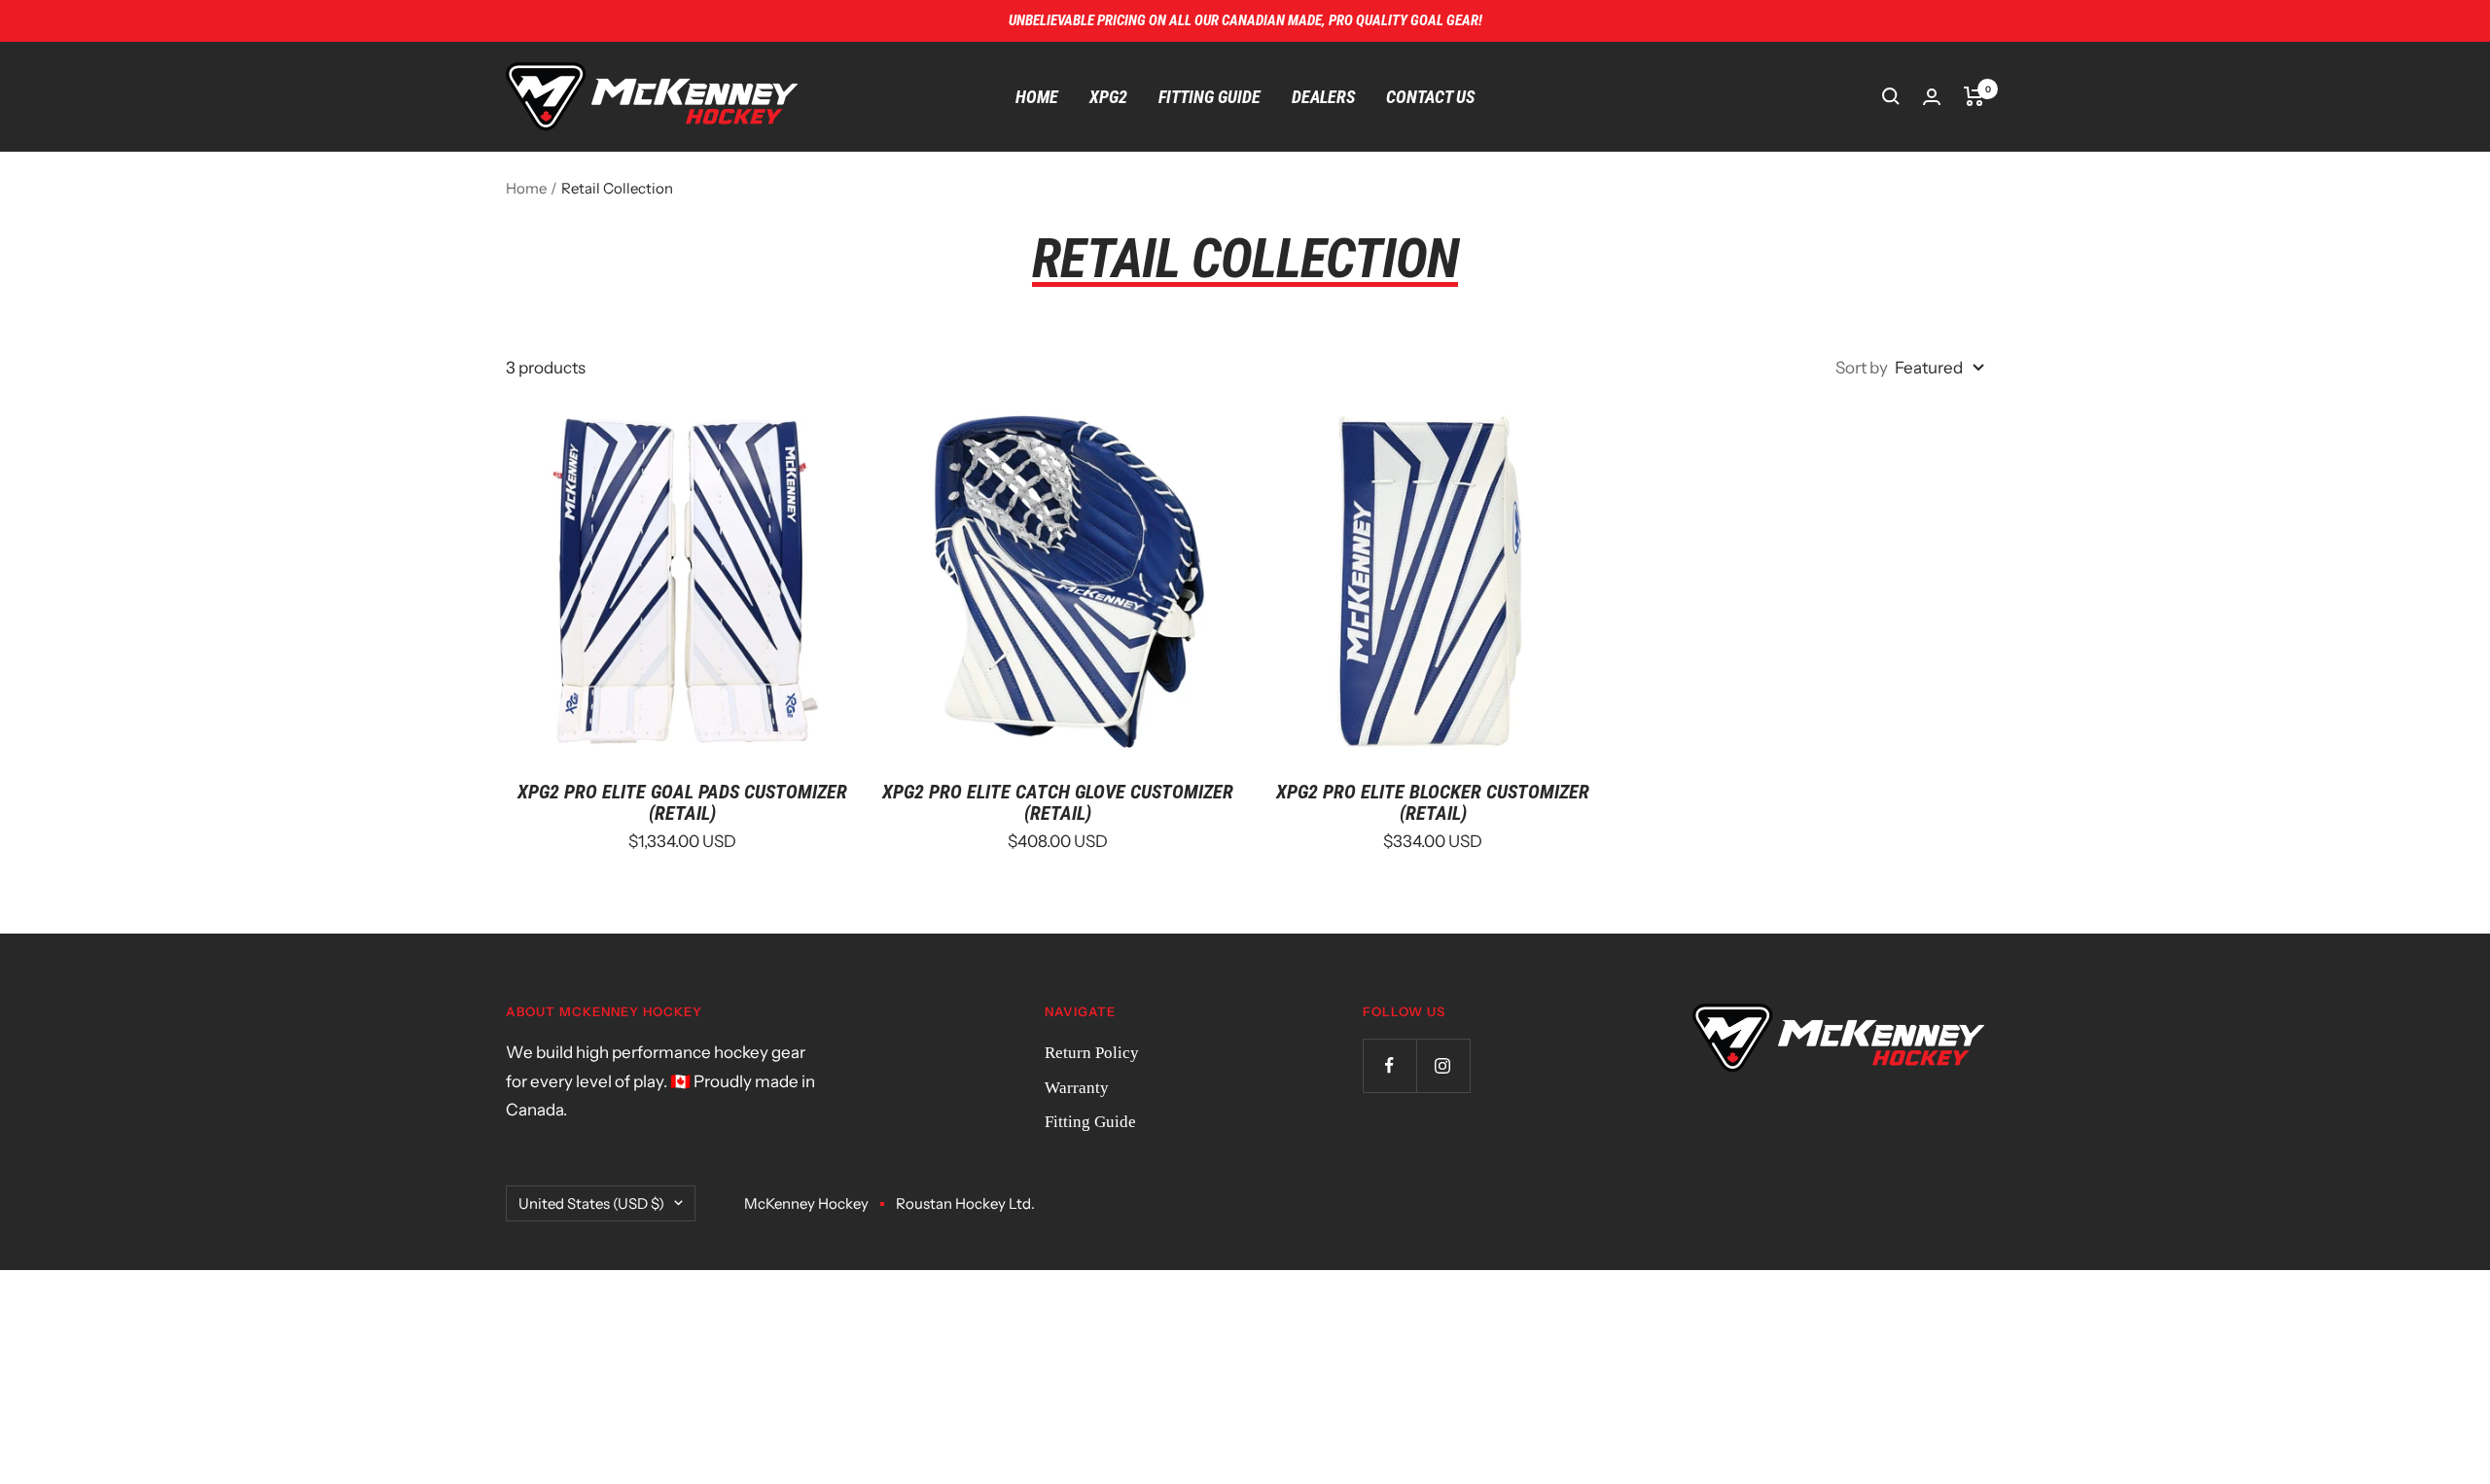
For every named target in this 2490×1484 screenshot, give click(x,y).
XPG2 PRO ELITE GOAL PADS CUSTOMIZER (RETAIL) (682, 802)
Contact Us (1430, 97)
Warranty (1077, 1088)
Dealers (1323, 97)
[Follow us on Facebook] (1389, 1065)
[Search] (1891, 96)
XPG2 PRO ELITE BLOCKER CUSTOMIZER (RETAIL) (1433, 802)
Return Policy (1092, 1053)
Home (1037, 97)
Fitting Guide (1209, 97)
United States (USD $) (591, 1203)
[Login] (1932, 97)
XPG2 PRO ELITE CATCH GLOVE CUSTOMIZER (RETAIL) (1058, 802)
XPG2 (1108, 97)
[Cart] (1974, 96)
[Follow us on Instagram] (1443, 1065)
